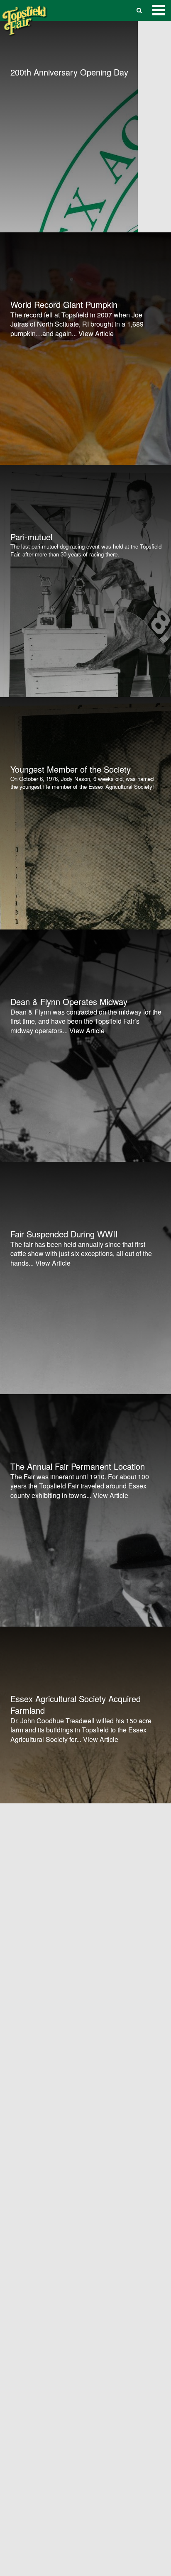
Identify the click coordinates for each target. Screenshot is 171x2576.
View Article (96, 333)
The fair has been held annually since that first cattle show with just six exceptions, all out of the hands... (81, 1254)
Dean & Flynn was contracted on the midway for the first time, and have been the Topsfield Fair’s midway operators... (86, 1021)
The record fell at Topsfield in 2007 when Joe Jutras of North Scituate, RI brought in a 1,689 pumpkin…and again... (77, 324)
